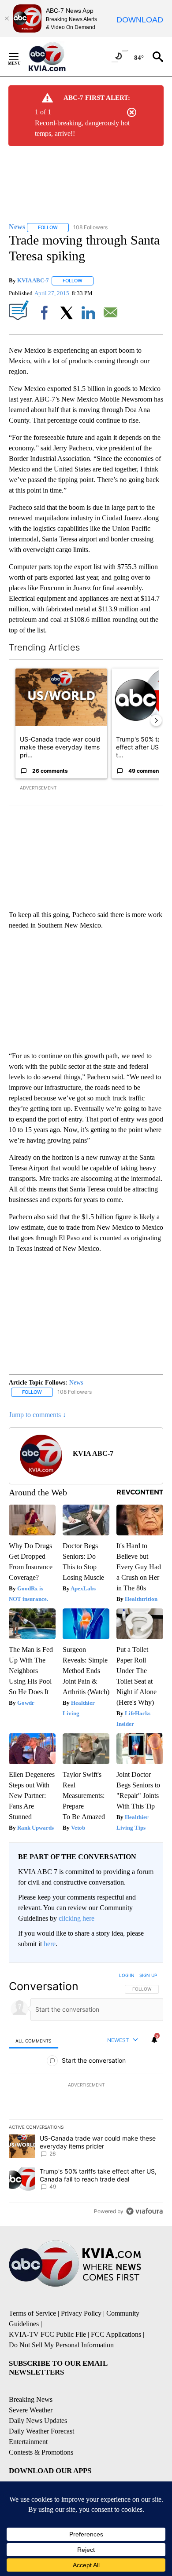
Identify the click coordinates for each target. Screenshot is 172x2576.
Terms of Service (32, 2313)
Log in (127, 1975)
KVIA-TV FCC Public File (47, 2334)
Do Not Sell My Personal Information (61, 2345)
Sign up (148, 1975)
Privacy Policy (81, 2313)
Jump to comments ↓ (37, 1415)
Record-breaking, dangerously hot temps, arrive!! (82, 128)
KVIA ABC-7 (33, 280)
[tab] (34, 2041)
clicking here (77, 1918)
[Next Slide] (156, 720)
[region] (86, 2095)
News (76, 1383)
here (50, 1944)
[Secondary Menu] (20, 57)
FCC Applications (116, 2334)
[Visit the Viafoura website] (144, 2211)
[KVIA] (57, 57)
